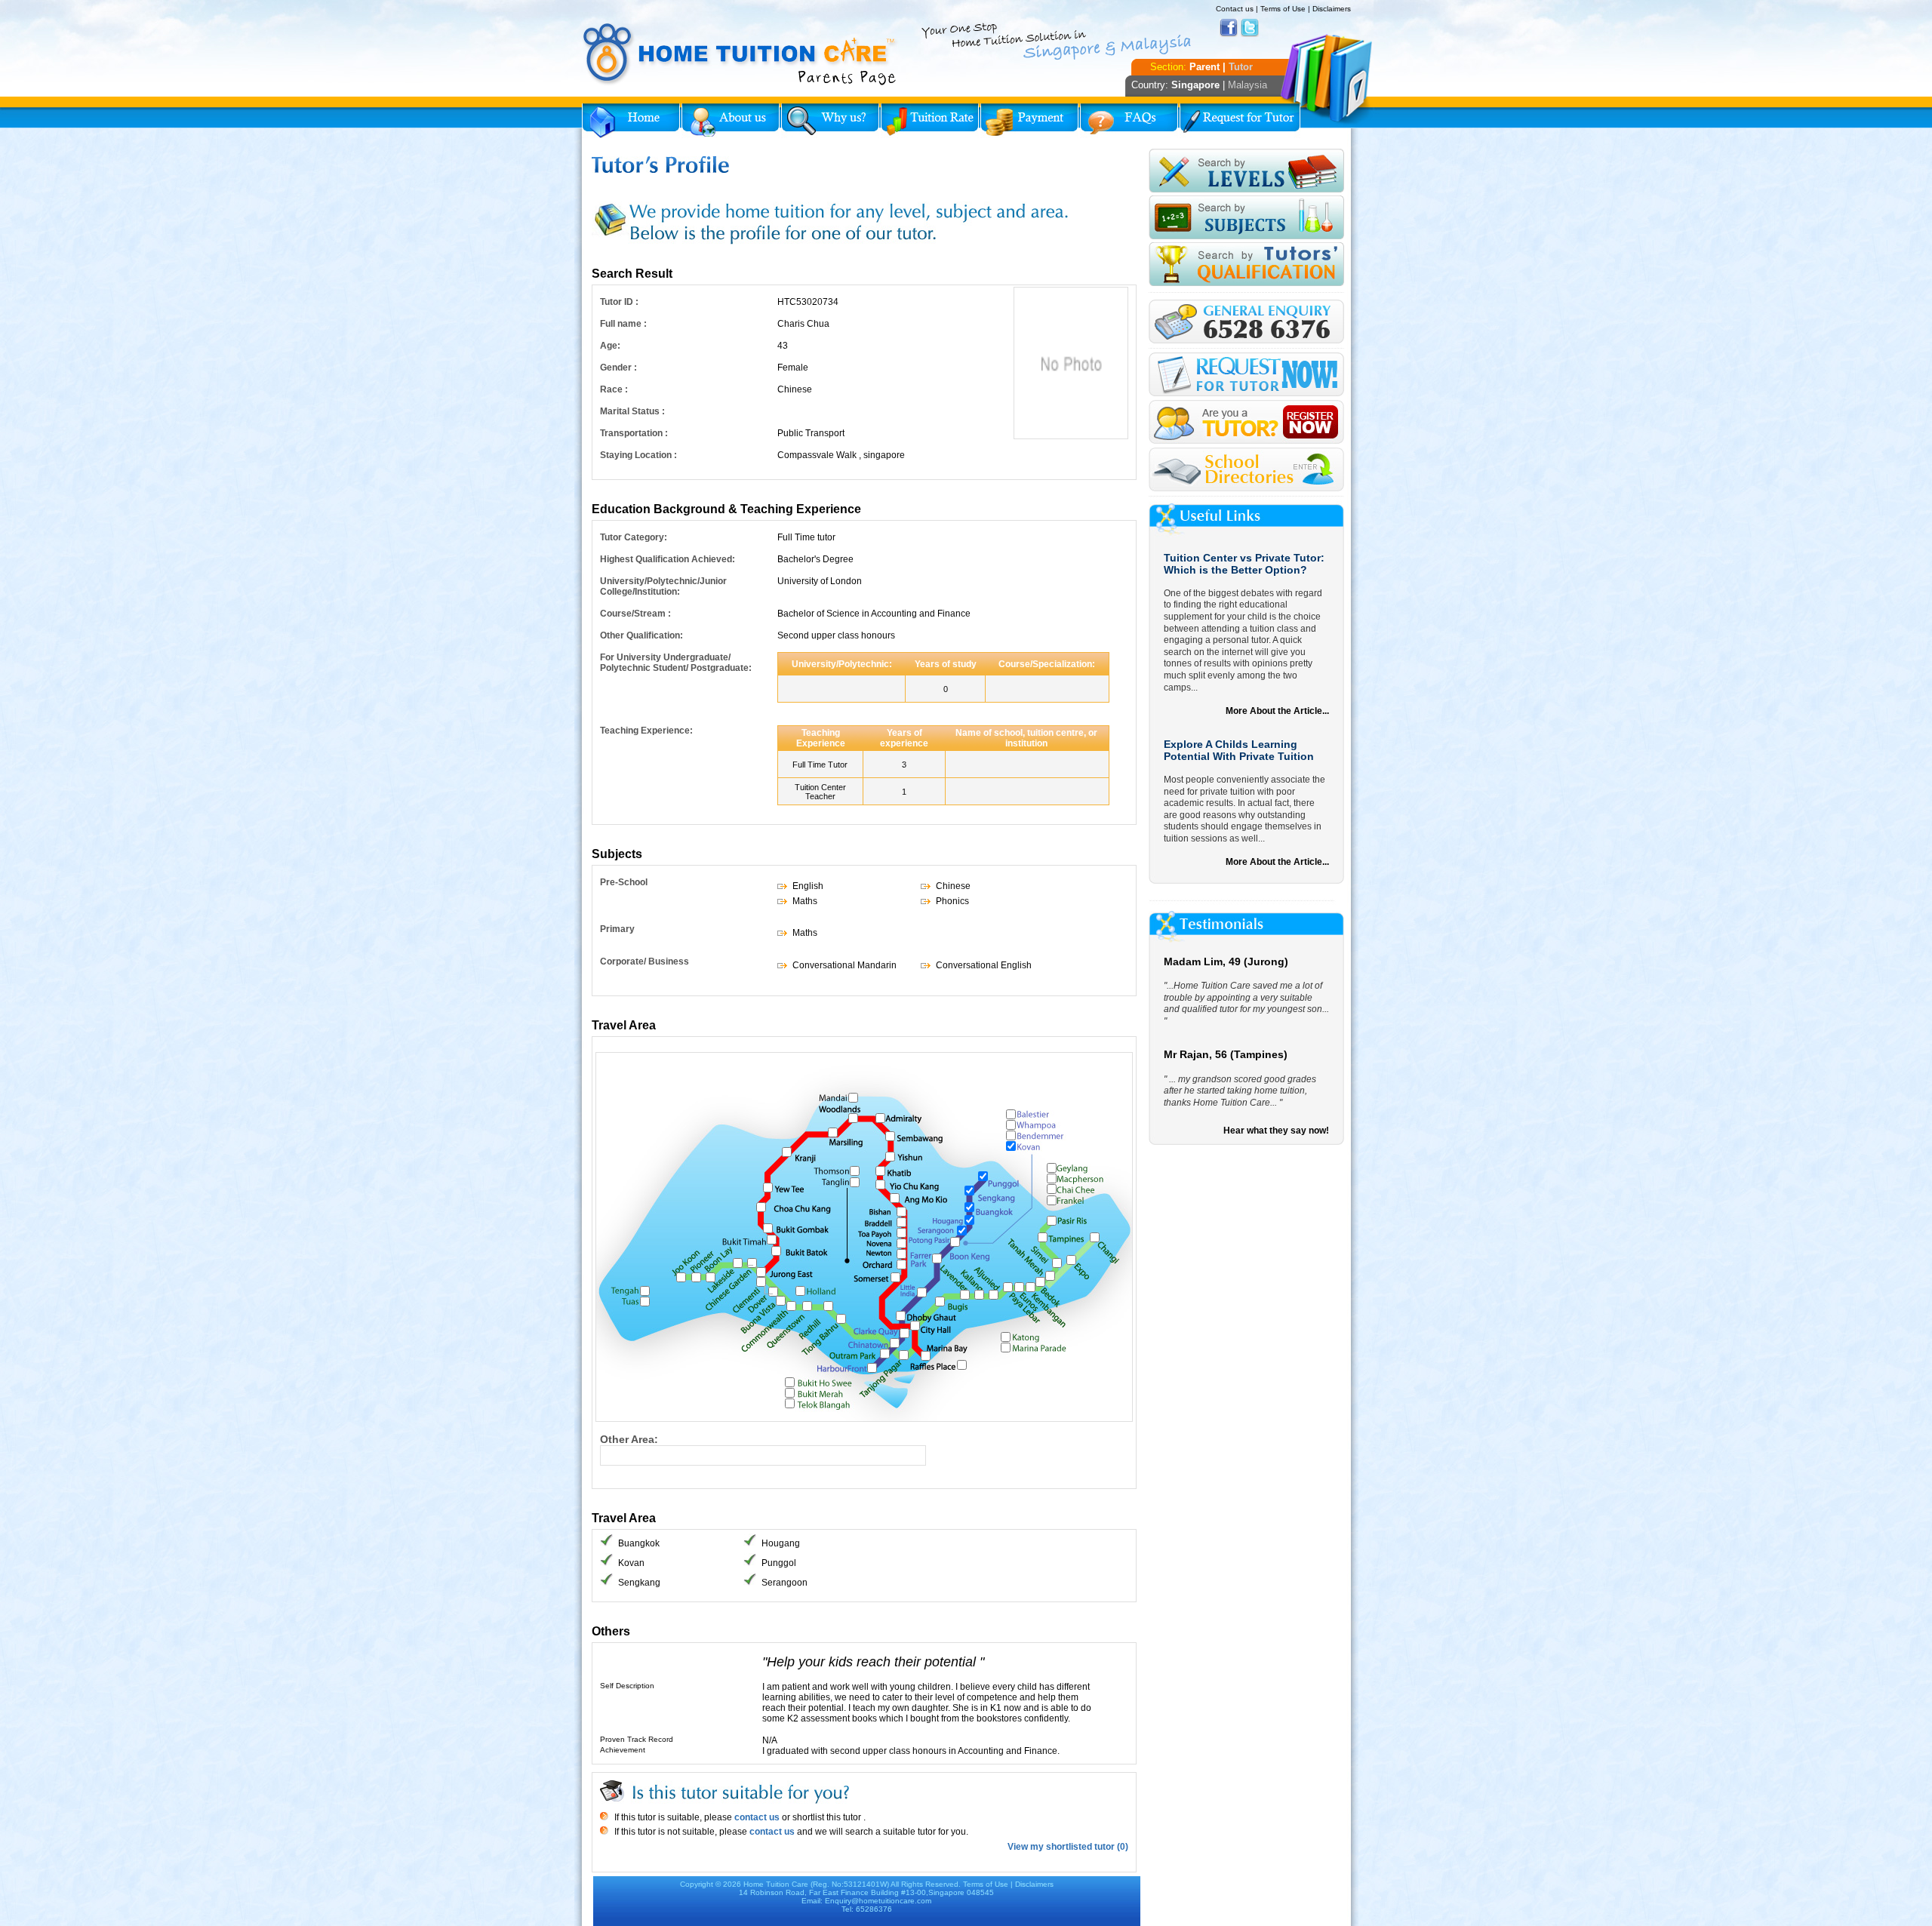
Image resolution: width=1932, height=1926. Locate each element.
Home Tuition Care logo (740, 54)
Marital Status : (632, 411)
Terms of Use (1283, 9)
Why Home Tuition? (830, 121)
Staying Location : (638, 455)
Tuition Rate (930, 121)
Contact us (1235, 9)
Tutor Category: (634, 537)
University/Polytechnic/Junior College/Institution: (663, 586)
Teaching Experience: (646, 731)
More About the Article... (1277, 711)
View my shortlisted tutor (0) (1068, 1847)
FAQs (1129, 121)
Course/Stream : (635, 614)
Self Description (627, 1686)
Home (631, 121)
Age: (610, 346)
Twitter (1250, 28)
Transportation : (634, 433)
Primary (617, 929)
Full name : (623, 324)
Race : (614, 389)
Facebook (1229, 28)
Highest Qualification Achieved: (668, 559)
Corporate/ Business (645, 961)
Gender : (618, 368)
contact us (756, 1817)
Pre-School (624, 882)
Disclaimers (1332, 9)
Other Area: (629, 1439)
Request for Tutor (1240, 121)
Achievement (623, 1750)
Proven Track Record (637, 1739)
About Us (731, 121)
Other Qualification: (641, 635)
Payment (1029, 121)
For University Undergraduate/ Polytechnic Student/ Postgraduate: (676, 663)
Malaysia (1247, 85)
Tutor (1241, 67)
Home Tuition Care (776, 1884)
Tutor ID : (619, 302)
